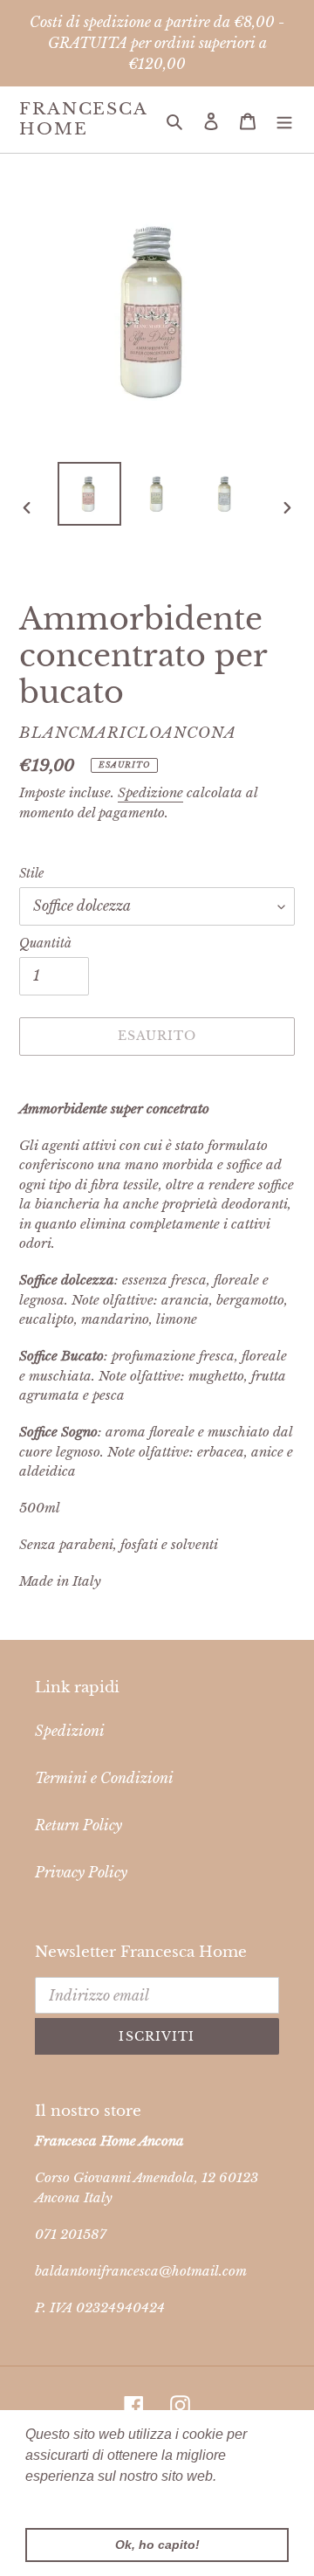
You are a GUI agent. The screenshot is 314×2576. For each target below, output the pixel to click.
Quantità (45, 943)
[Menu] (284, 120)
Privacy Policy (81, 1872)
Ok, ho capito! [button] (157, 2545)
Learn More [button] (63, 2500)
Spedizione (150, 792)
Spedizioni (70, 1731)
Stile (31, 873)
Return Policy (78, 1825)
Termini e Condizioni (104, 1778)
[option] (89, 494)
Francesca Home (83, 119)
